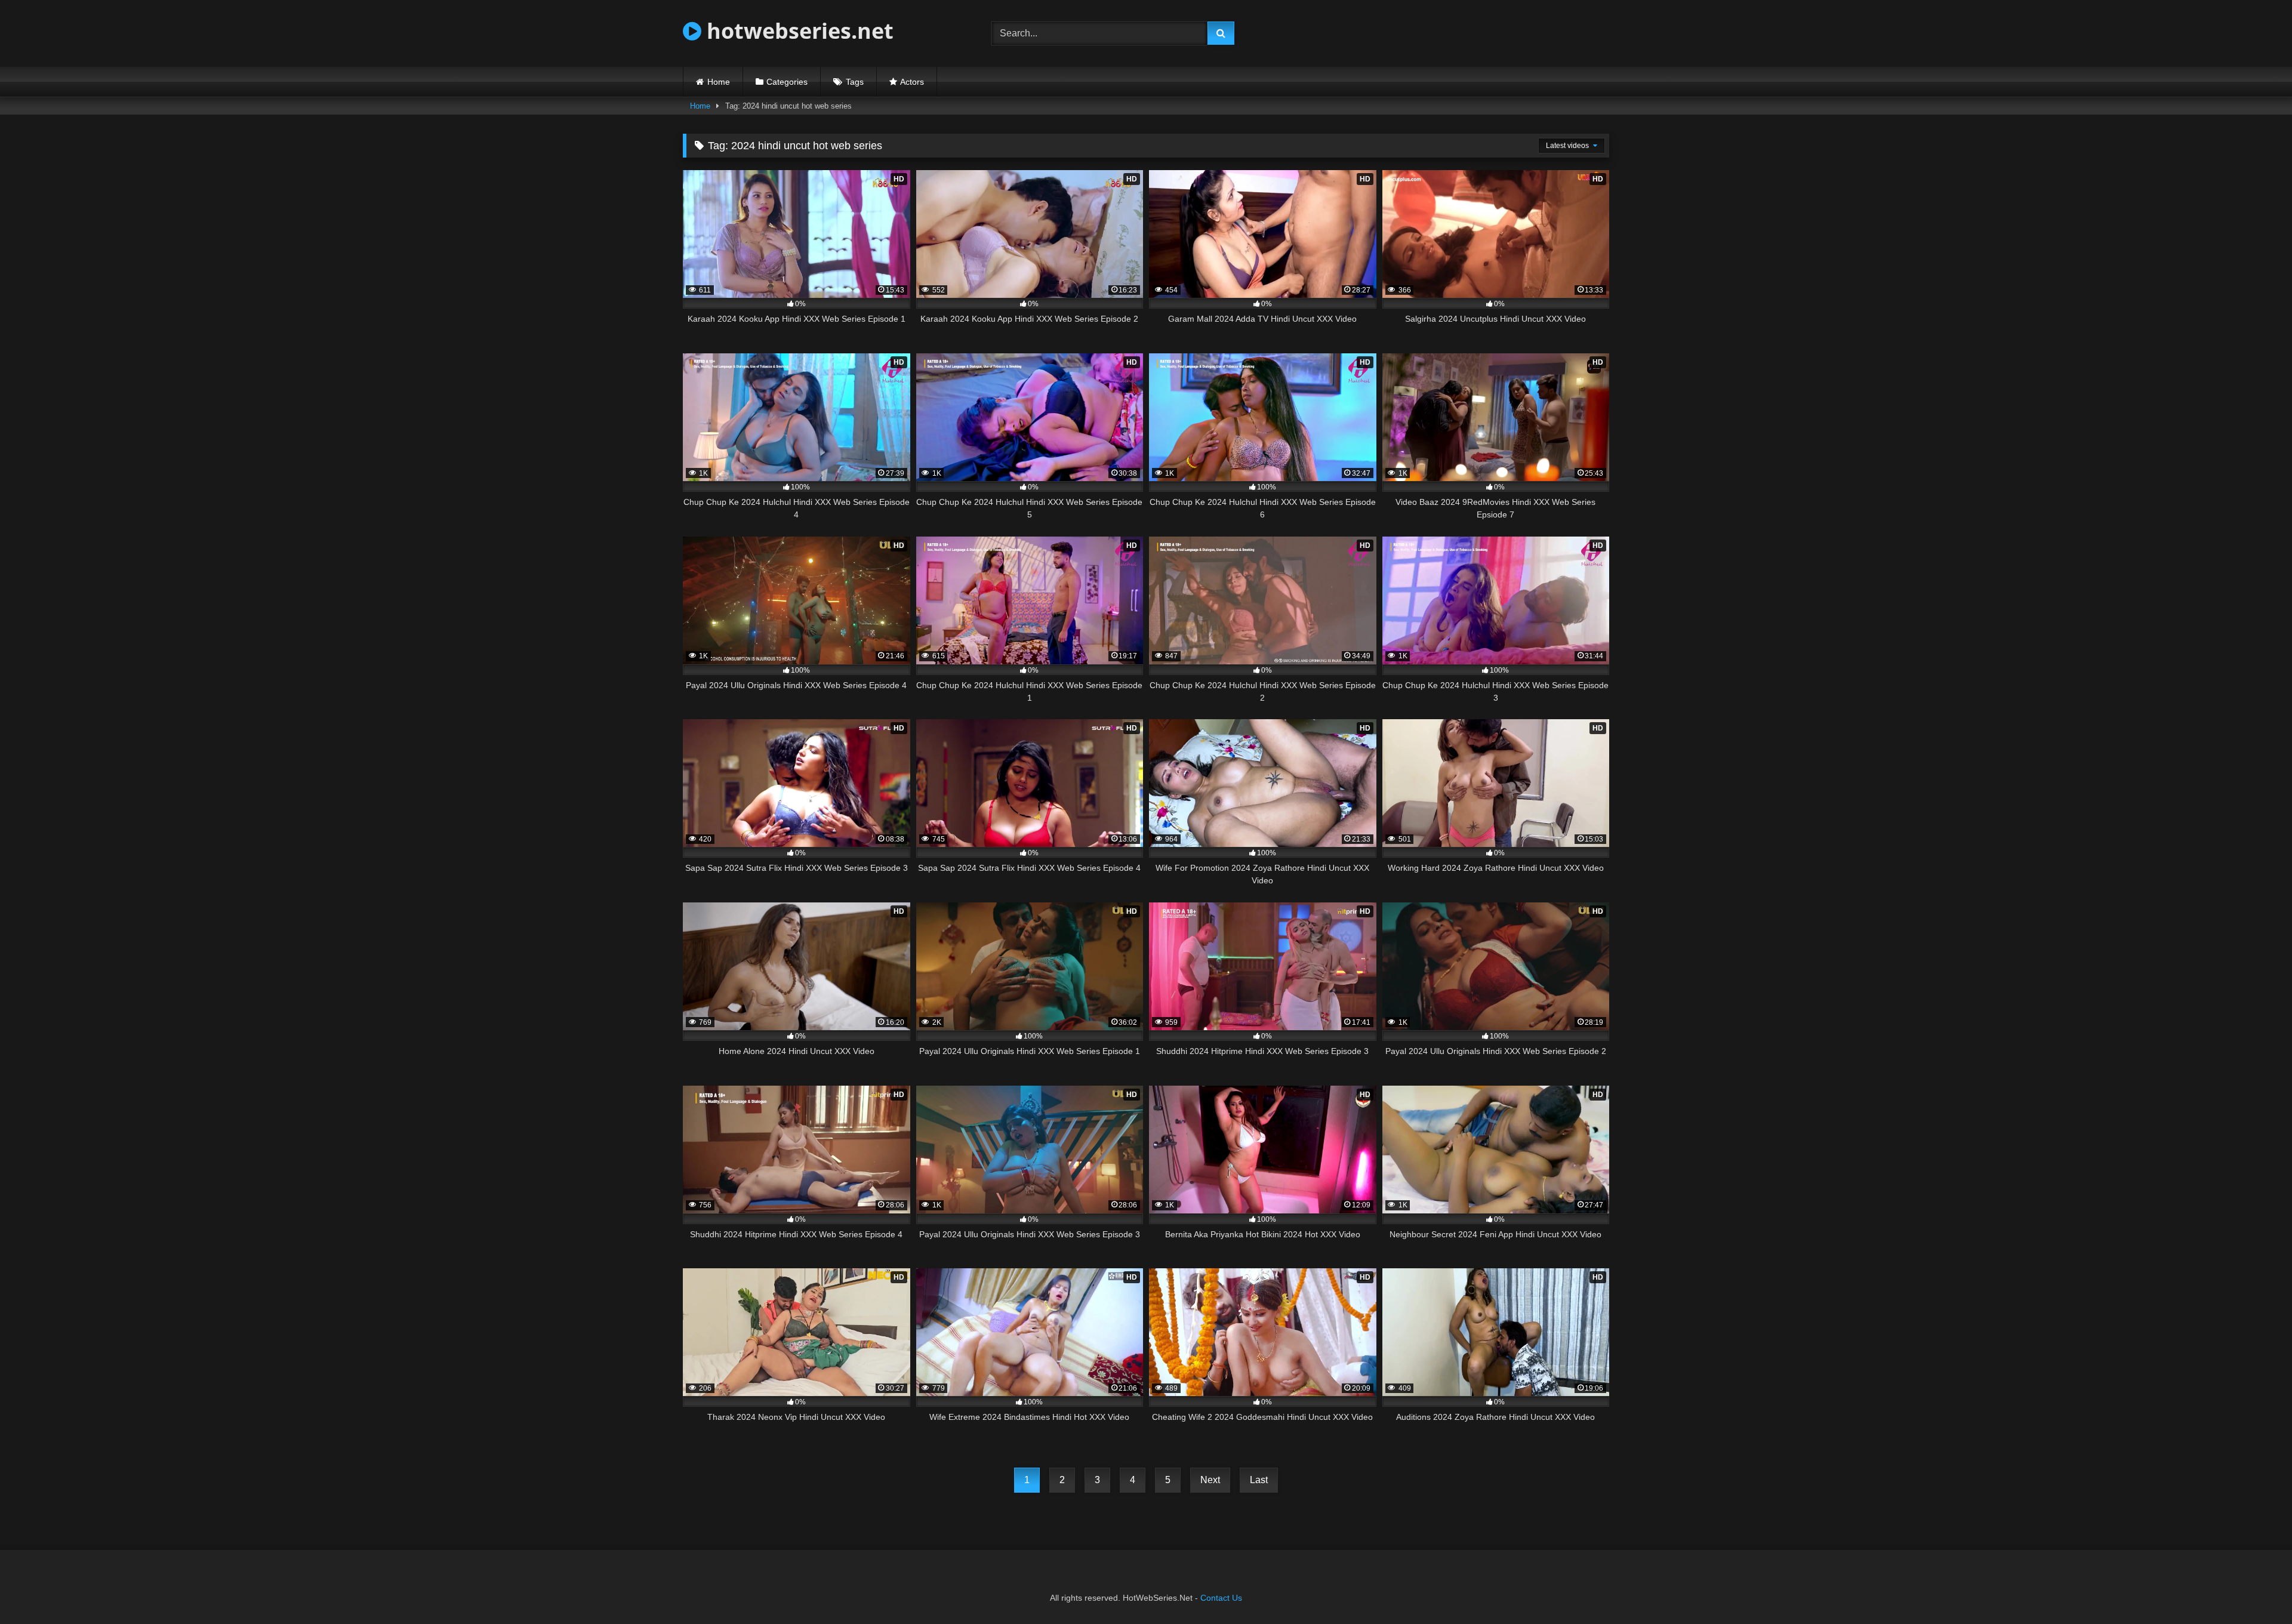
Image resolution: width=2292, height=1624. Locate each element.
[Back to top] (2255, 1588)
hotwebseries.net (797, 31)
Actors (912, 82)
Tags (855, 82)
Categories (787, 82)
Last (1259, 1480)
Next (1210, 1480)
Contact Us (1221, 1598)
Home (719, 82)
